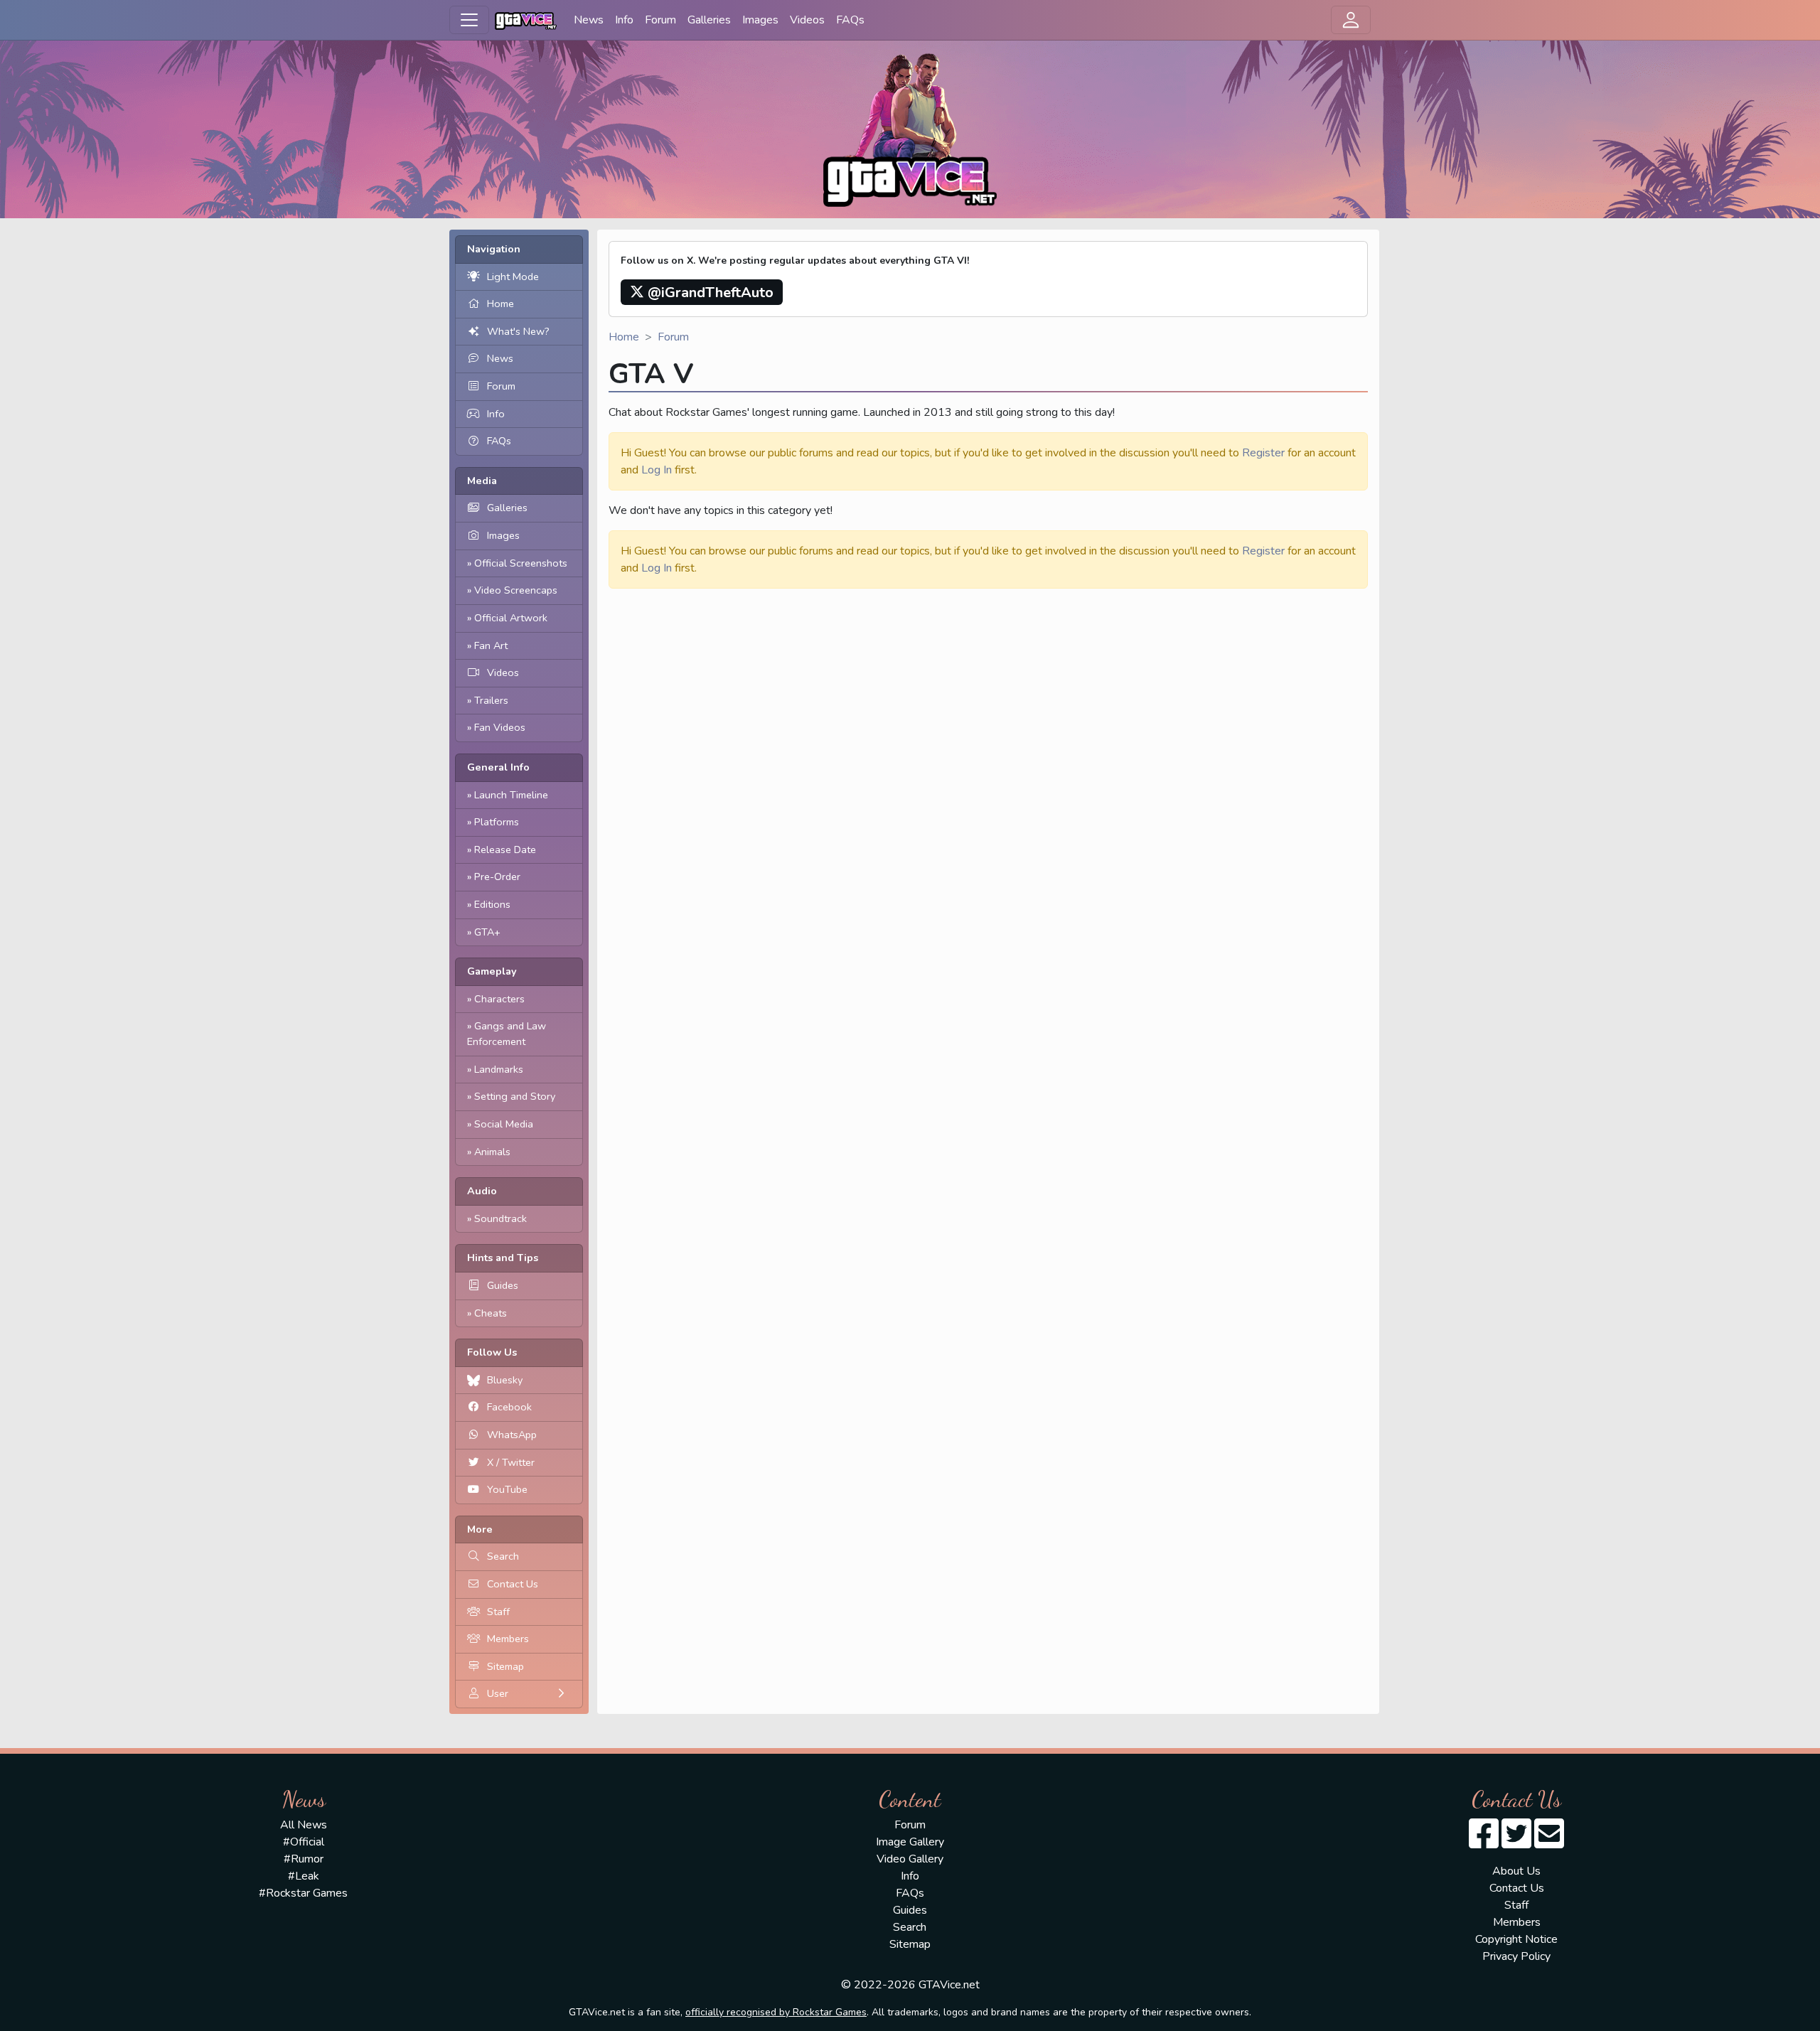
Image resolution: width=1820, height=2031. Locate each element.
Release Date (505, 850)
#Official (304, 1842)
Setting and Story (515, 1096)
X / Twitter (511, 1462)
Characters (499, 999)
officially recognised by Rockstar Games (776, 2012)
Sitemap (505, 1666)
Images (760, 20)
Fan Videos (500, 727)
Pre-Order (497, 877)
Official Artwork (511, 618)
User (498, 1693)
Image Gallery (910, 1842)
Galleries (709, 20)
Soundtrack (500, 1218)
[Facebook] (1484, 1843)
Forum (660, 20)
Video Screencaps (516, 590)
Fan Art (491, 645)
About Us (1516, 1871)
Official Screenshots (521, 563)
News (589, 20)
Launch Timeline (511, 795)
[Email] (1549, 1843)
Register (1263, 453)
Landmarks (499, 1069)
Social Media (504, 1124)
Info (624, 20)
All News (304, 1825)
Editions (492, 904)
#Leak (304, 1876)
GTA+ (487, 932)
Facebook (509, 1407)
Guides (503, 1285)
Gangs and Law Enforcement (507, 1034)
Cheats (491, 1313)
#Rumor (304, 1859)
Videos (807, 20)
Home (500, 304)
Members (508, 1639)
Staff (498, 1612)
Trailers (491, 700)
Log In (657, 470)
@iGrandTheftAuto (709, 293)
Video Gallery (910, 1859)
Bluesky (505, 1380)
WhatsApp (512, 1435)
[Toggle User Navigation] (1351, 20)
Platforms (497, 822)
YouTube (507, 1489)
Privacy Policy (1516, 1956)
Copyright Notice (1516, 1939)
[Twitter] (1516, 1843)
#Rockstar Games (303, 1893)
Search (503, 1556)
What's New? (518, 331)
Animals (492, 1152)
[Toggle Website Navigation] (469, 20)
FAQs (850, 20)
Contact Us (513, 1584)
